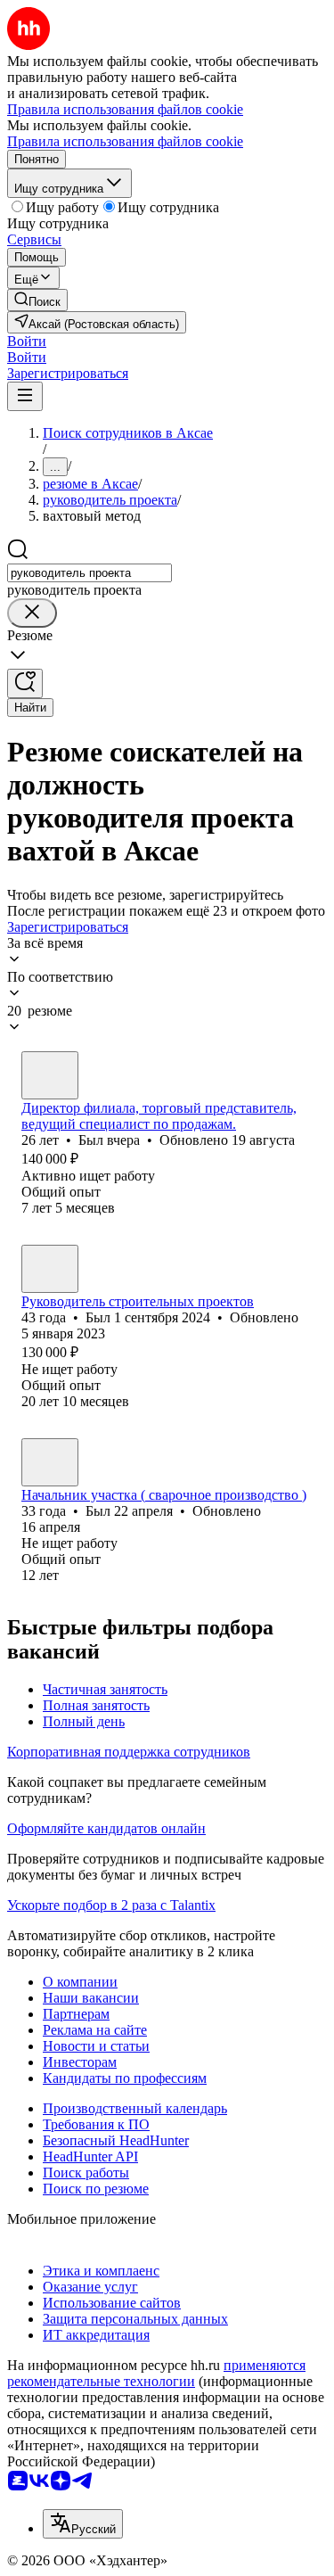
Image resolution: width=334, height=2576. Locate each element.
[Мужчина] (50, 1075)
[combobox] (90, 573)
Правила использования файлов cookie (125, 141)
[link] (37, 300)
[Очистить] (32, 613)
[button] (27, 341)
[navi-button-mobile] (25, 396)
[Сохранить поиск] (25, 683)
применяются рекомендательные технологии (156, 2373)
